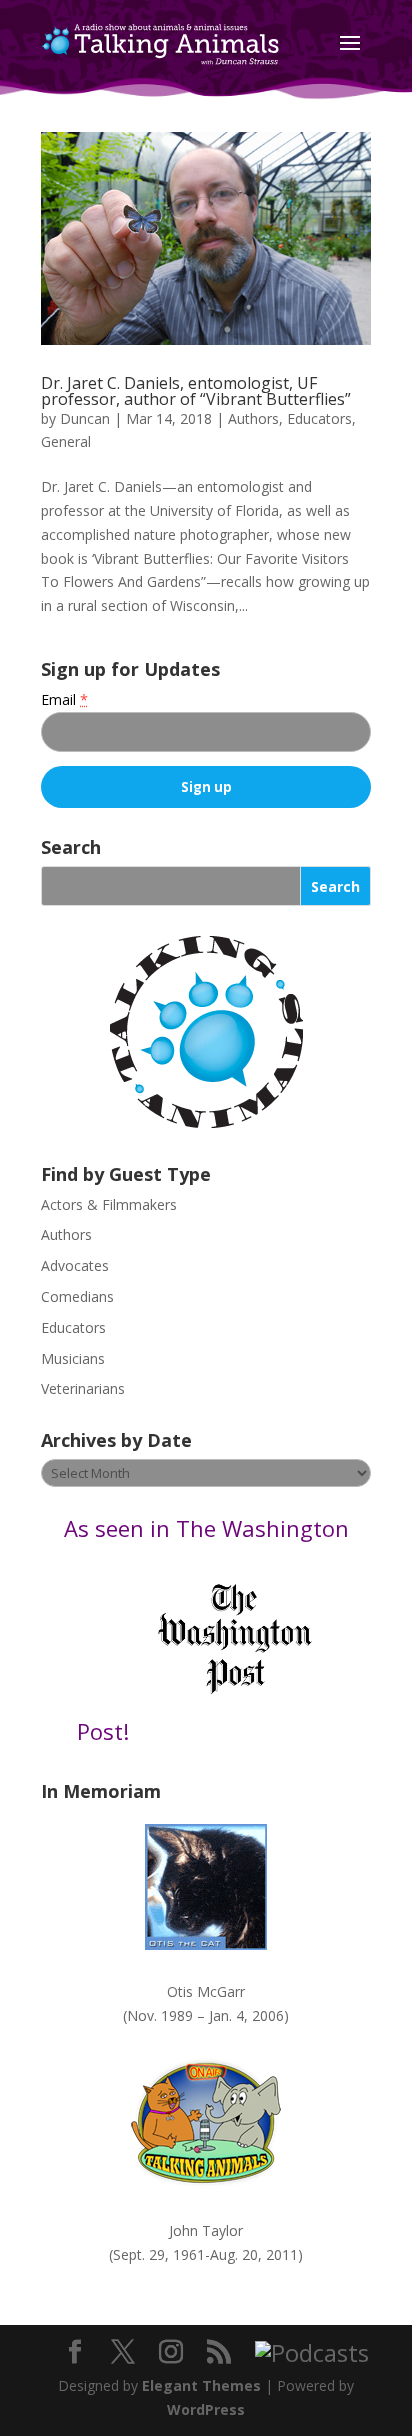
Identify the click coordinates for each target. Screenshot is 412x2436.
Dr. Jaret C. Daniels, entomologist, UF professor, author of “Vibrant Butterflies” (196, 391)
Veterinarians (83, 1388)
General (66, 441)
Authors (253, 418)
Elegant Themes (201, 2385)
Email (64, 699)
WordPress (206, 2409)
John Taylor (206, 2230)
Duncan (85, 418)
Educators (319, 418)
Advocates (75, 1265)
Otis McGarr (206, 1991)
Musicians (73, 1358)
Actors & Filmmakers (109, 1204)
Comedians (77, 1296)
